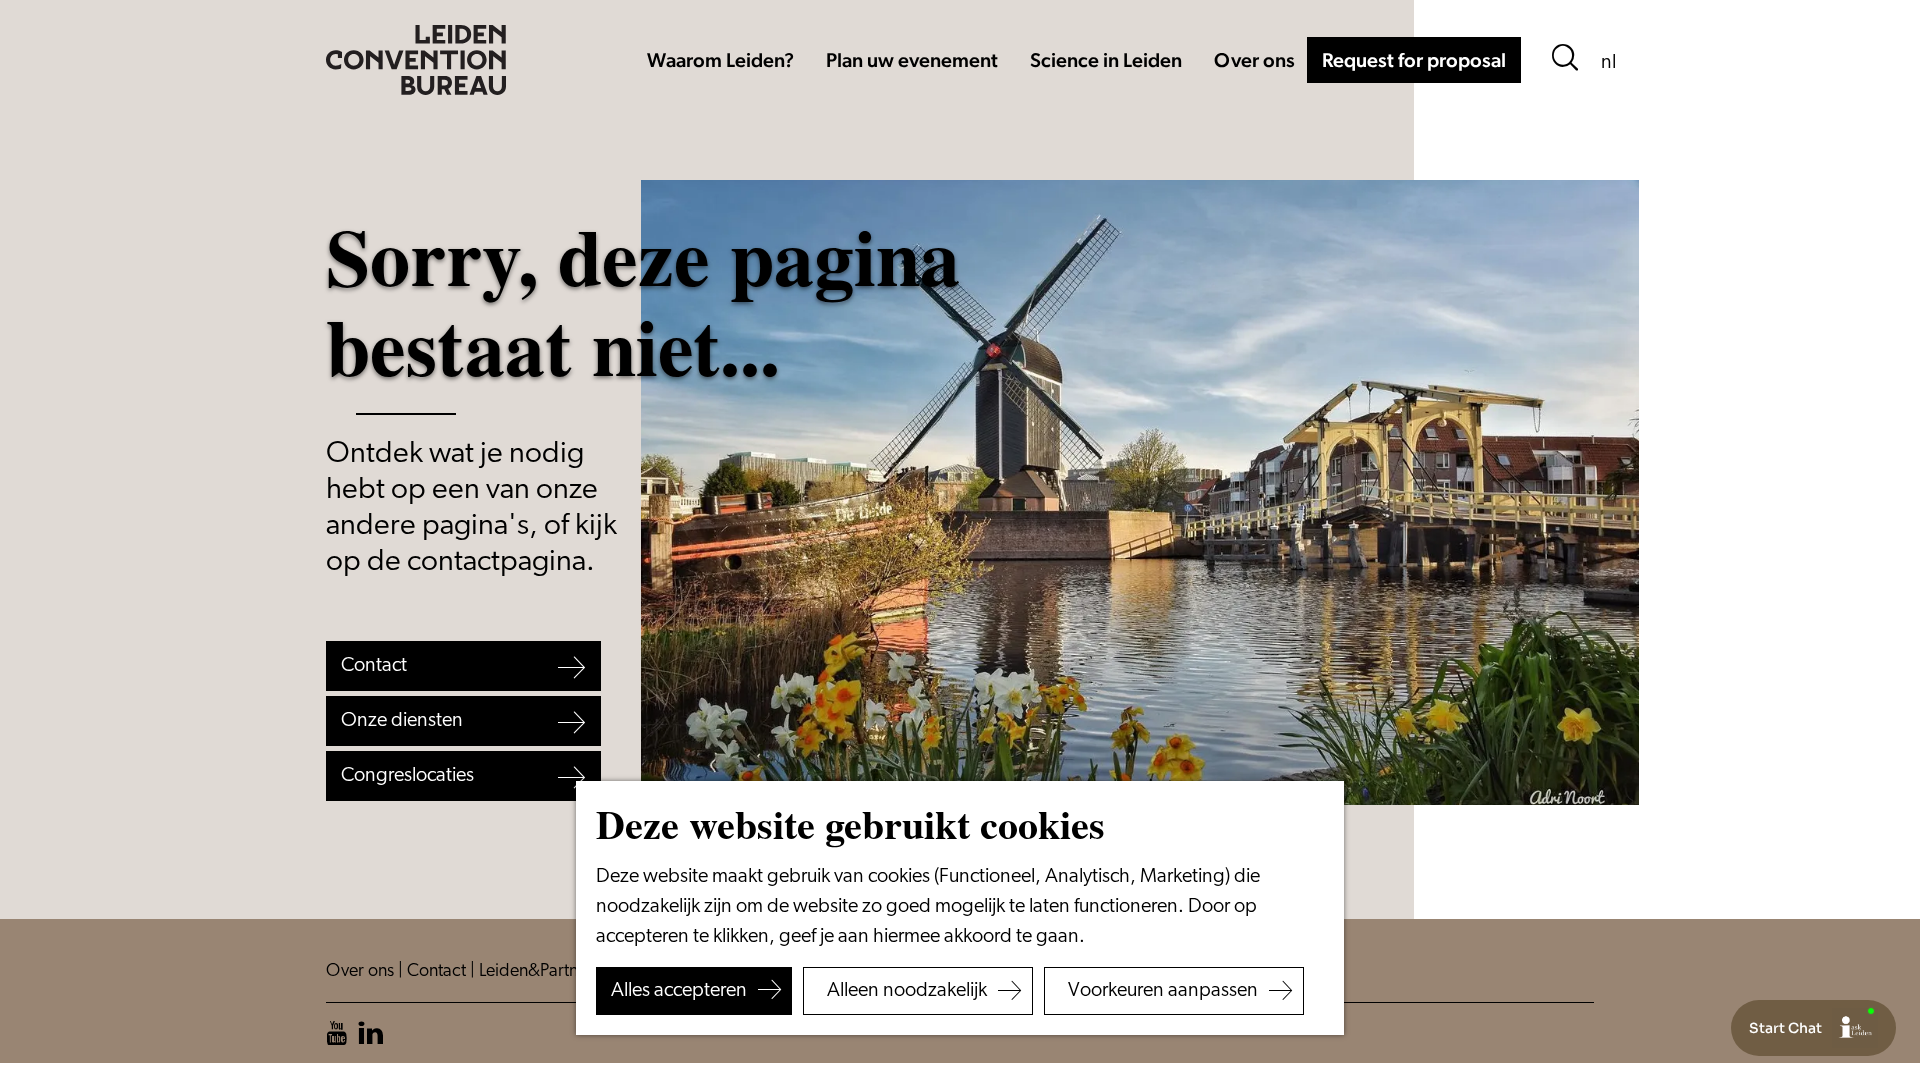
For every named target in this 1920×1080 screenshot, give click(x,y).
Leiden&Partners (541, 972)
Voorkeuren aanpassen (1163, 991)
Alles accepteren (679, 991)
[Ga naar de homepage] (416, 60)
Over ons (362, 972)
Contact (438, 972)
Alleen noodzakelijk (907, 991)
